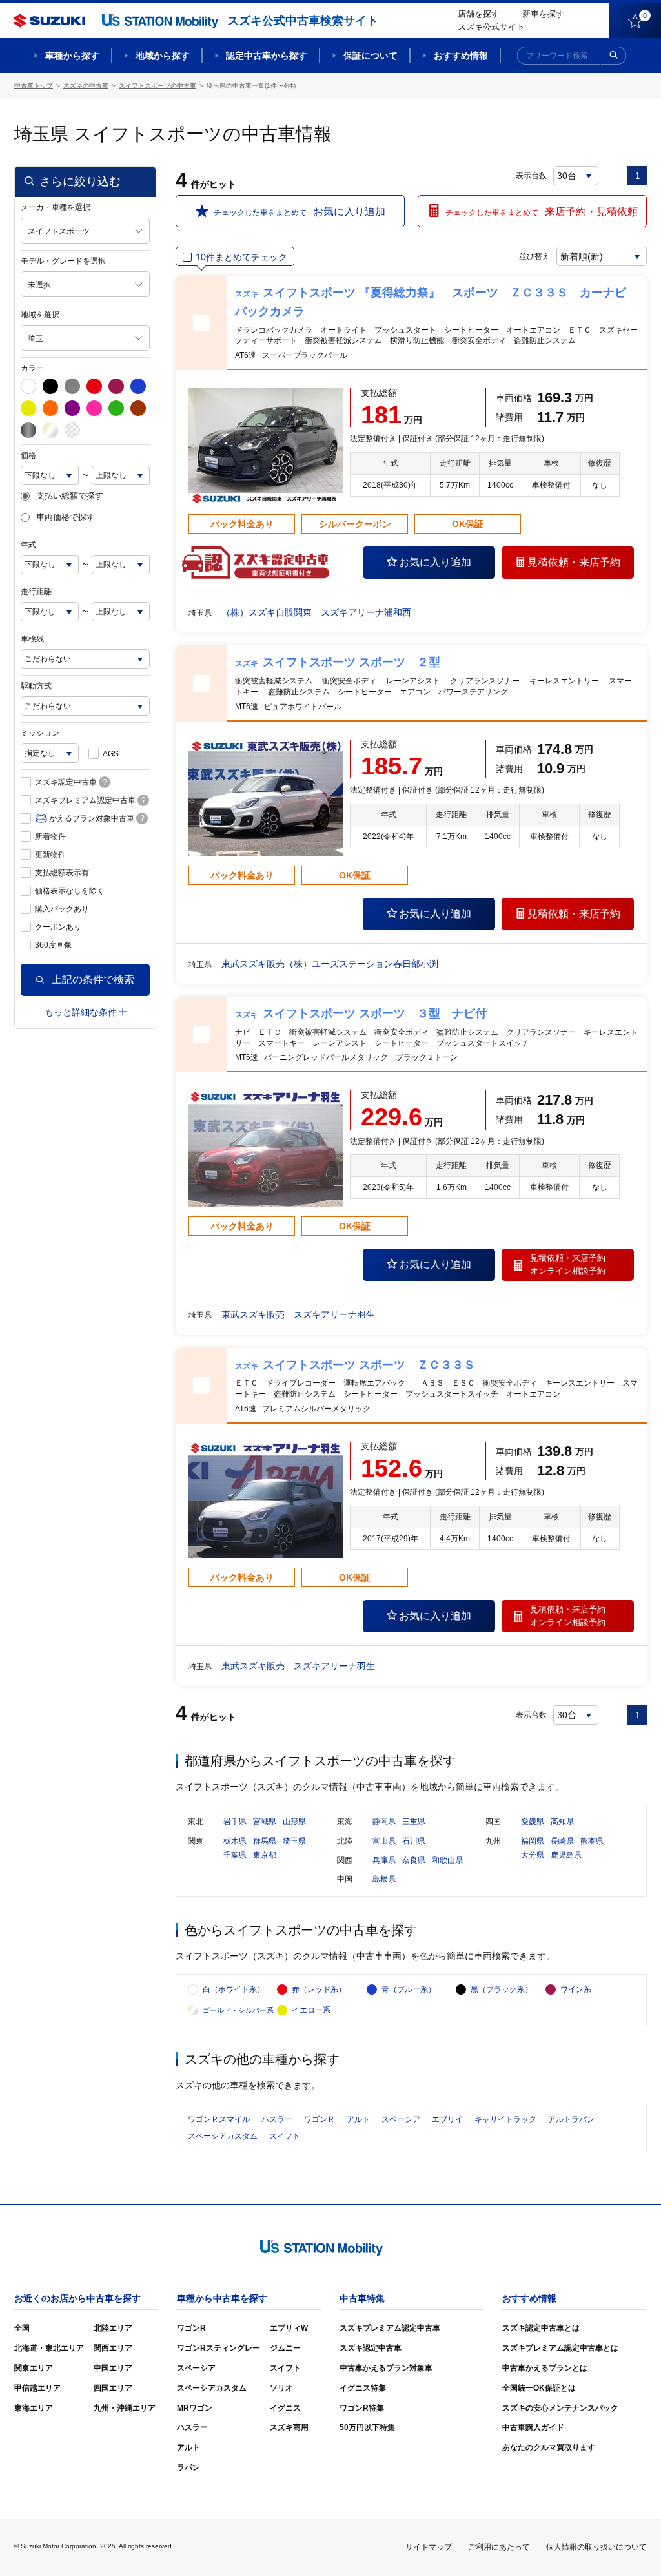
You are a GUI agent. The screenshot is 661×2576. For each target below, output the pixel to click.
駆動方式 (36, 686)
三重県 (414, 1822)
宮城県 (265, 1822)
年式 (28, 545)
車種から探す (72, 56)
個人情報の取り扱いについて (596, 2547)
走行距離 (36, 592)
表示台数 (531, 176)
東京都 (265, 1855)
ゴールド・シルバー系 (238, 2010)
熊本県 (592, 1841)
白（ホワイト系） (234, 1989)
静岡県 (384, 1822)
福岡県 (533, 1841)
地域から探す (163, 56)
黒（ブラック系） (502, 1989)
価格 (28, 455)
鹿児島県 (566, 1855)
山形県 (294, 1822)
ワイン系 (576, 1989)
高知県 (562, 1822)
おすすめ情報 (461, 56)
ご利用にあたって (499, 2547)
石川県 (414, 1841)
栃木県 (235, 1841)
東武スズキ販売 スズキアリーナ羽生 (298, 1314)
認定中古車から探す (267, 56)
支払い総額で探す (70, 496)
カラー (32, 368)
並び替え (534, 256)
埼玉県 (294, 1841)
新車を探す (543, 14)
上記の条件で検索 (93, 980)
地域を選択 (40, 315)
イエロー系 (311, 2010)
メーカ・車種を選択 (56, 207)
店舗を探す (479, 14)
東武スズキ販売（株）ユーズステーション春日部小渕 (330, 964)
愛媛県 (533, 1822)
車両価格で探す (66, 517)
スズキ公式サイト (491, 27)
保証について (371, 56)
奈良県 (414, 1860)
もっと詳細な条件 (81, 1012)
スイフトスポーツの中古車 (158, 86)
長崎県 (562, 1841)
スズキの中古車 (86, 86)
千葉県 (235, 1855)
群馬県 (265, 1841)
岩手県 (235, 1822)
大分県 (533, 1855)
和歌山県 (447, 1860)
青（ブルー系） (409, 1989)
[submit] (614, 56)
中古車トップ (34, 86)
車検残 (32, 639)
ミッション (40, 733)
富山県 (384, 1841)
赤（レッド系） (319, 1989)
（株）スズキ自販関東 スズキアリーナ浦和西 (316, 612)
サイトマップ (429, 2547)
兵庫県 (384, 1860)
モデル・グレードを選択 (63, 261)
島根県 (384, 1879)
